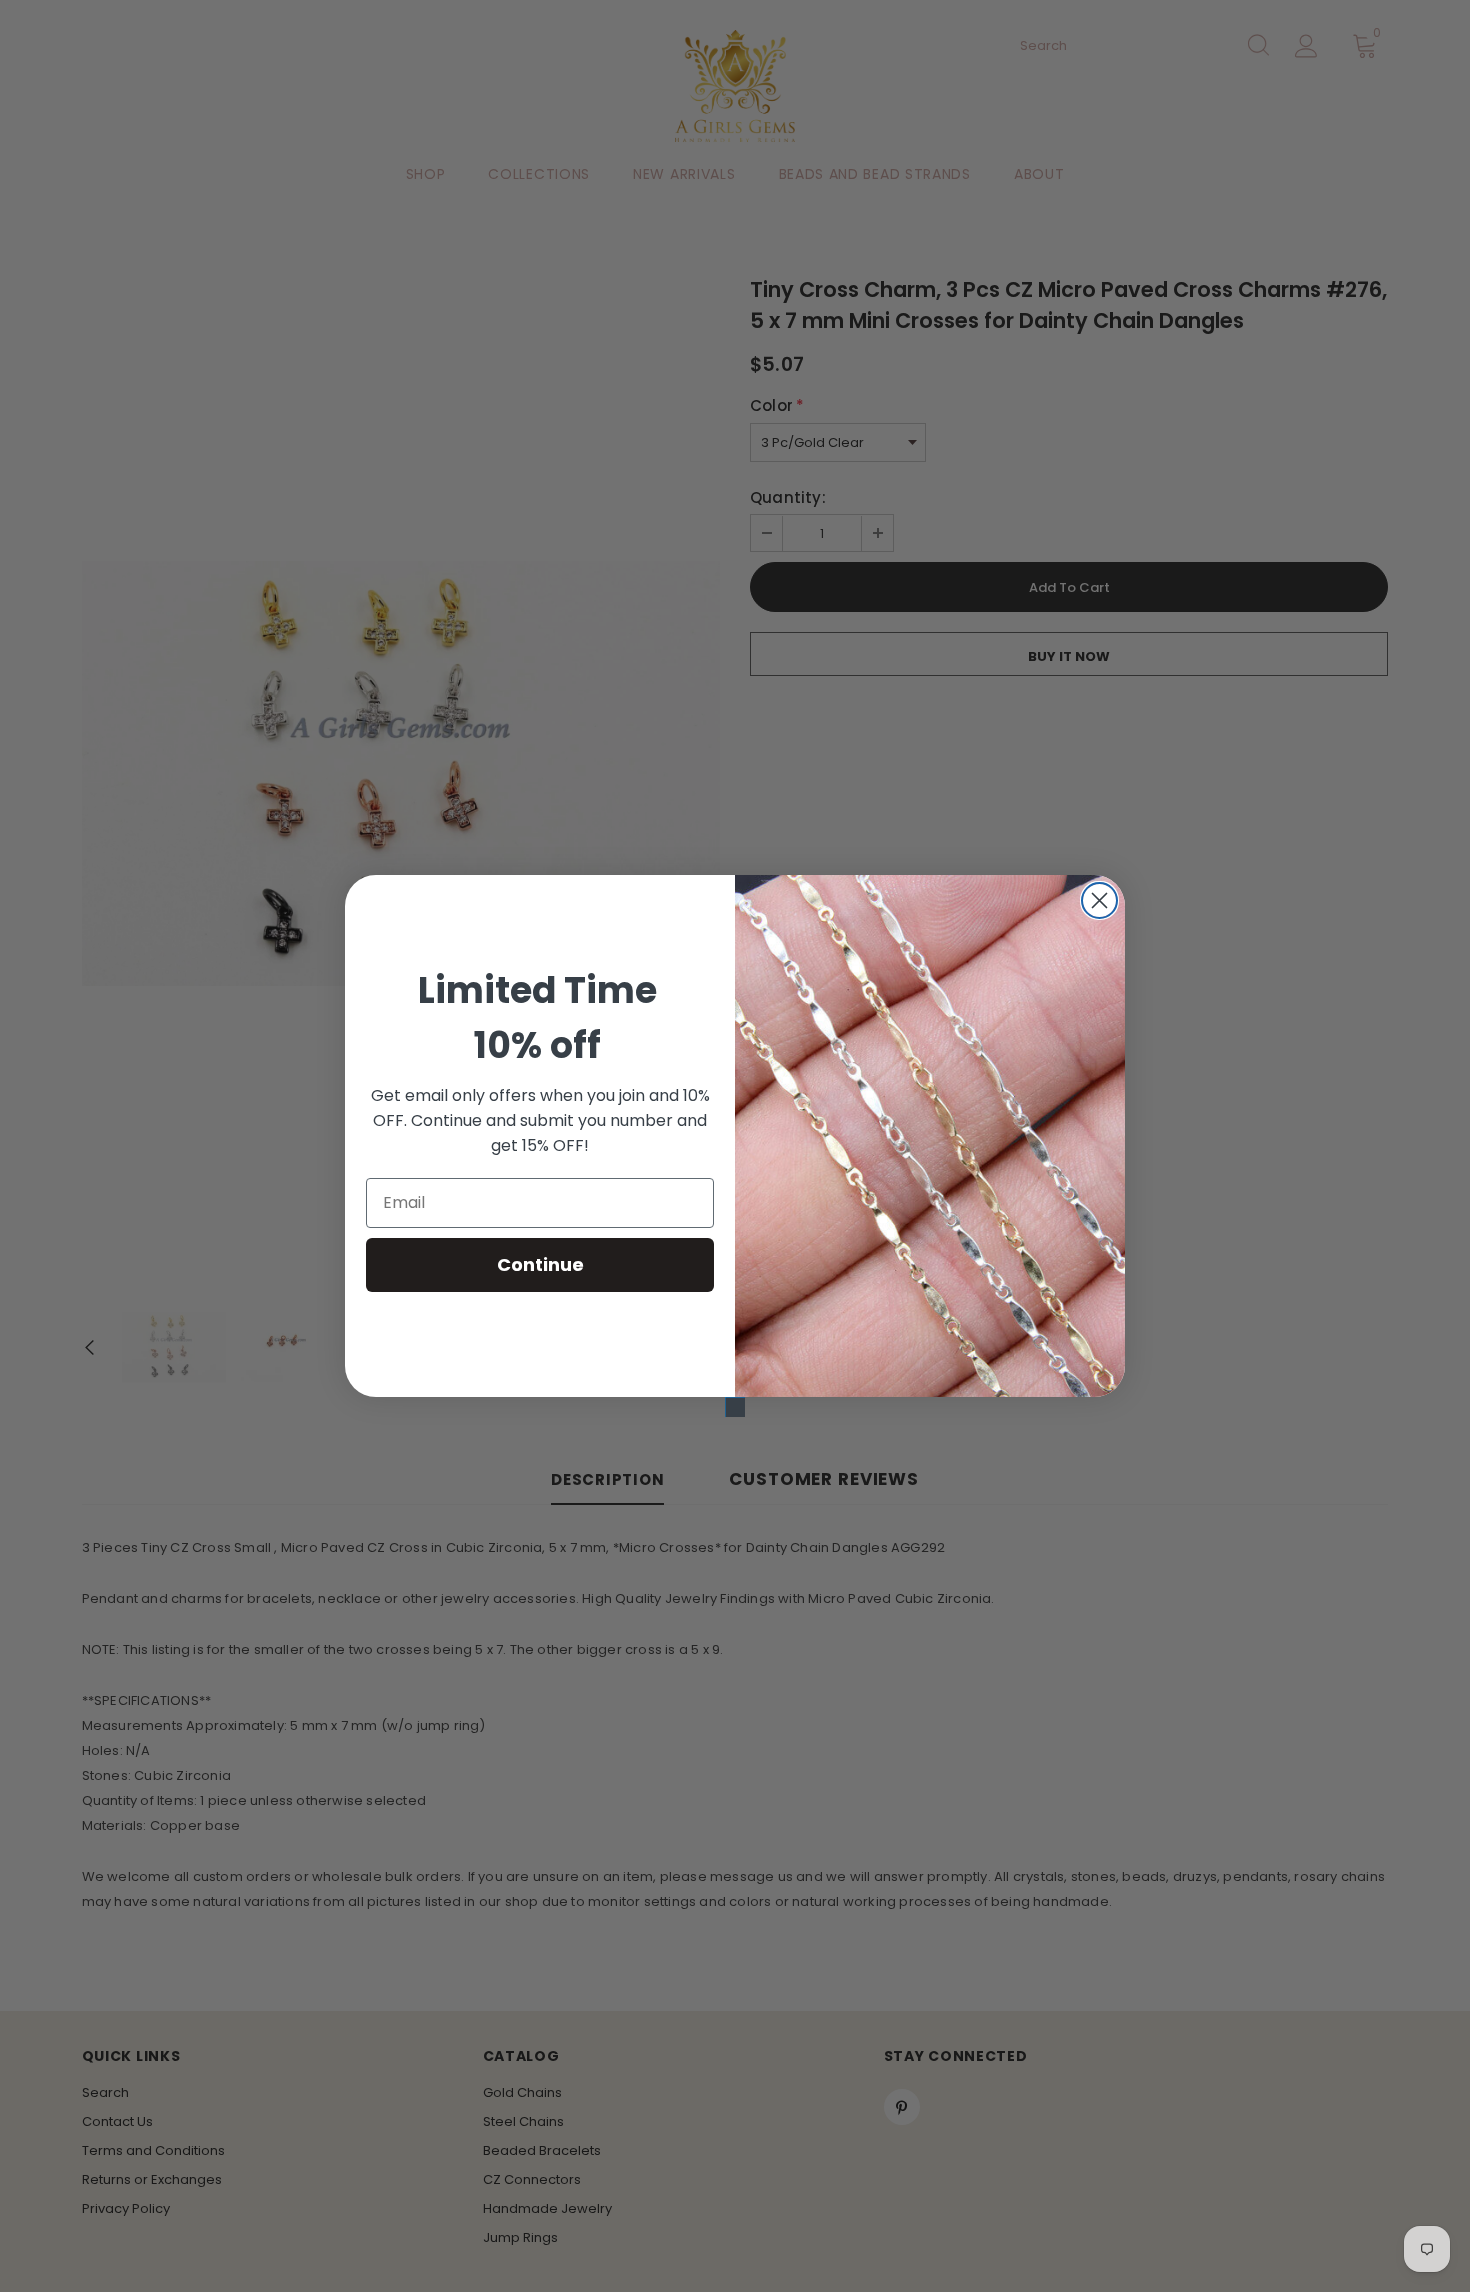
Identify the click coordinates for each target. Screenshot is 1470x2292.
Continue (540, 1264)
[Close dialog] (1099, 900)
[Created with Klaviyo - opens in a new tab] (735, 1407)
